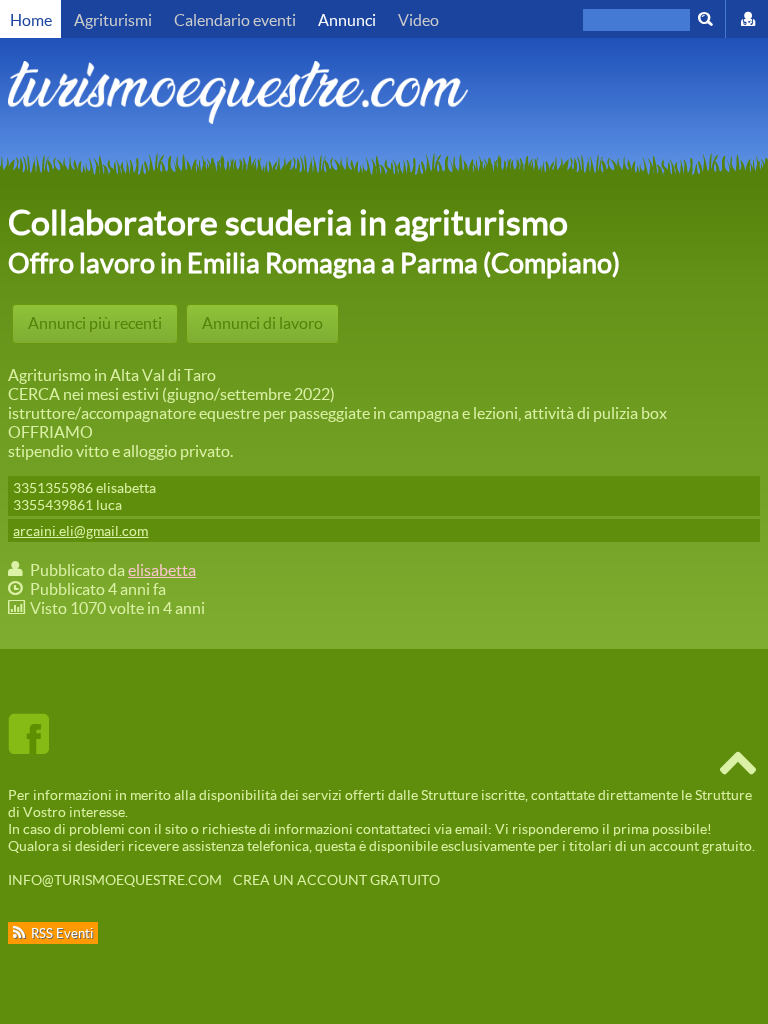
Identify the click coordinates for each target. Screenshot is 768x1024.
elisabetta (162, 569)
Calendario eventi (235, 19)
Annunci (347, 19)
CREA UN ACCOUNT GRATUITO (336, 879)
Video (418, 19)
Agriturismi (113, 19)
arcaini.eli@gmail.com (80, 530)
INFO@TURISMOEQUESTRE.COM (115, 879)
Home (31, 19)
